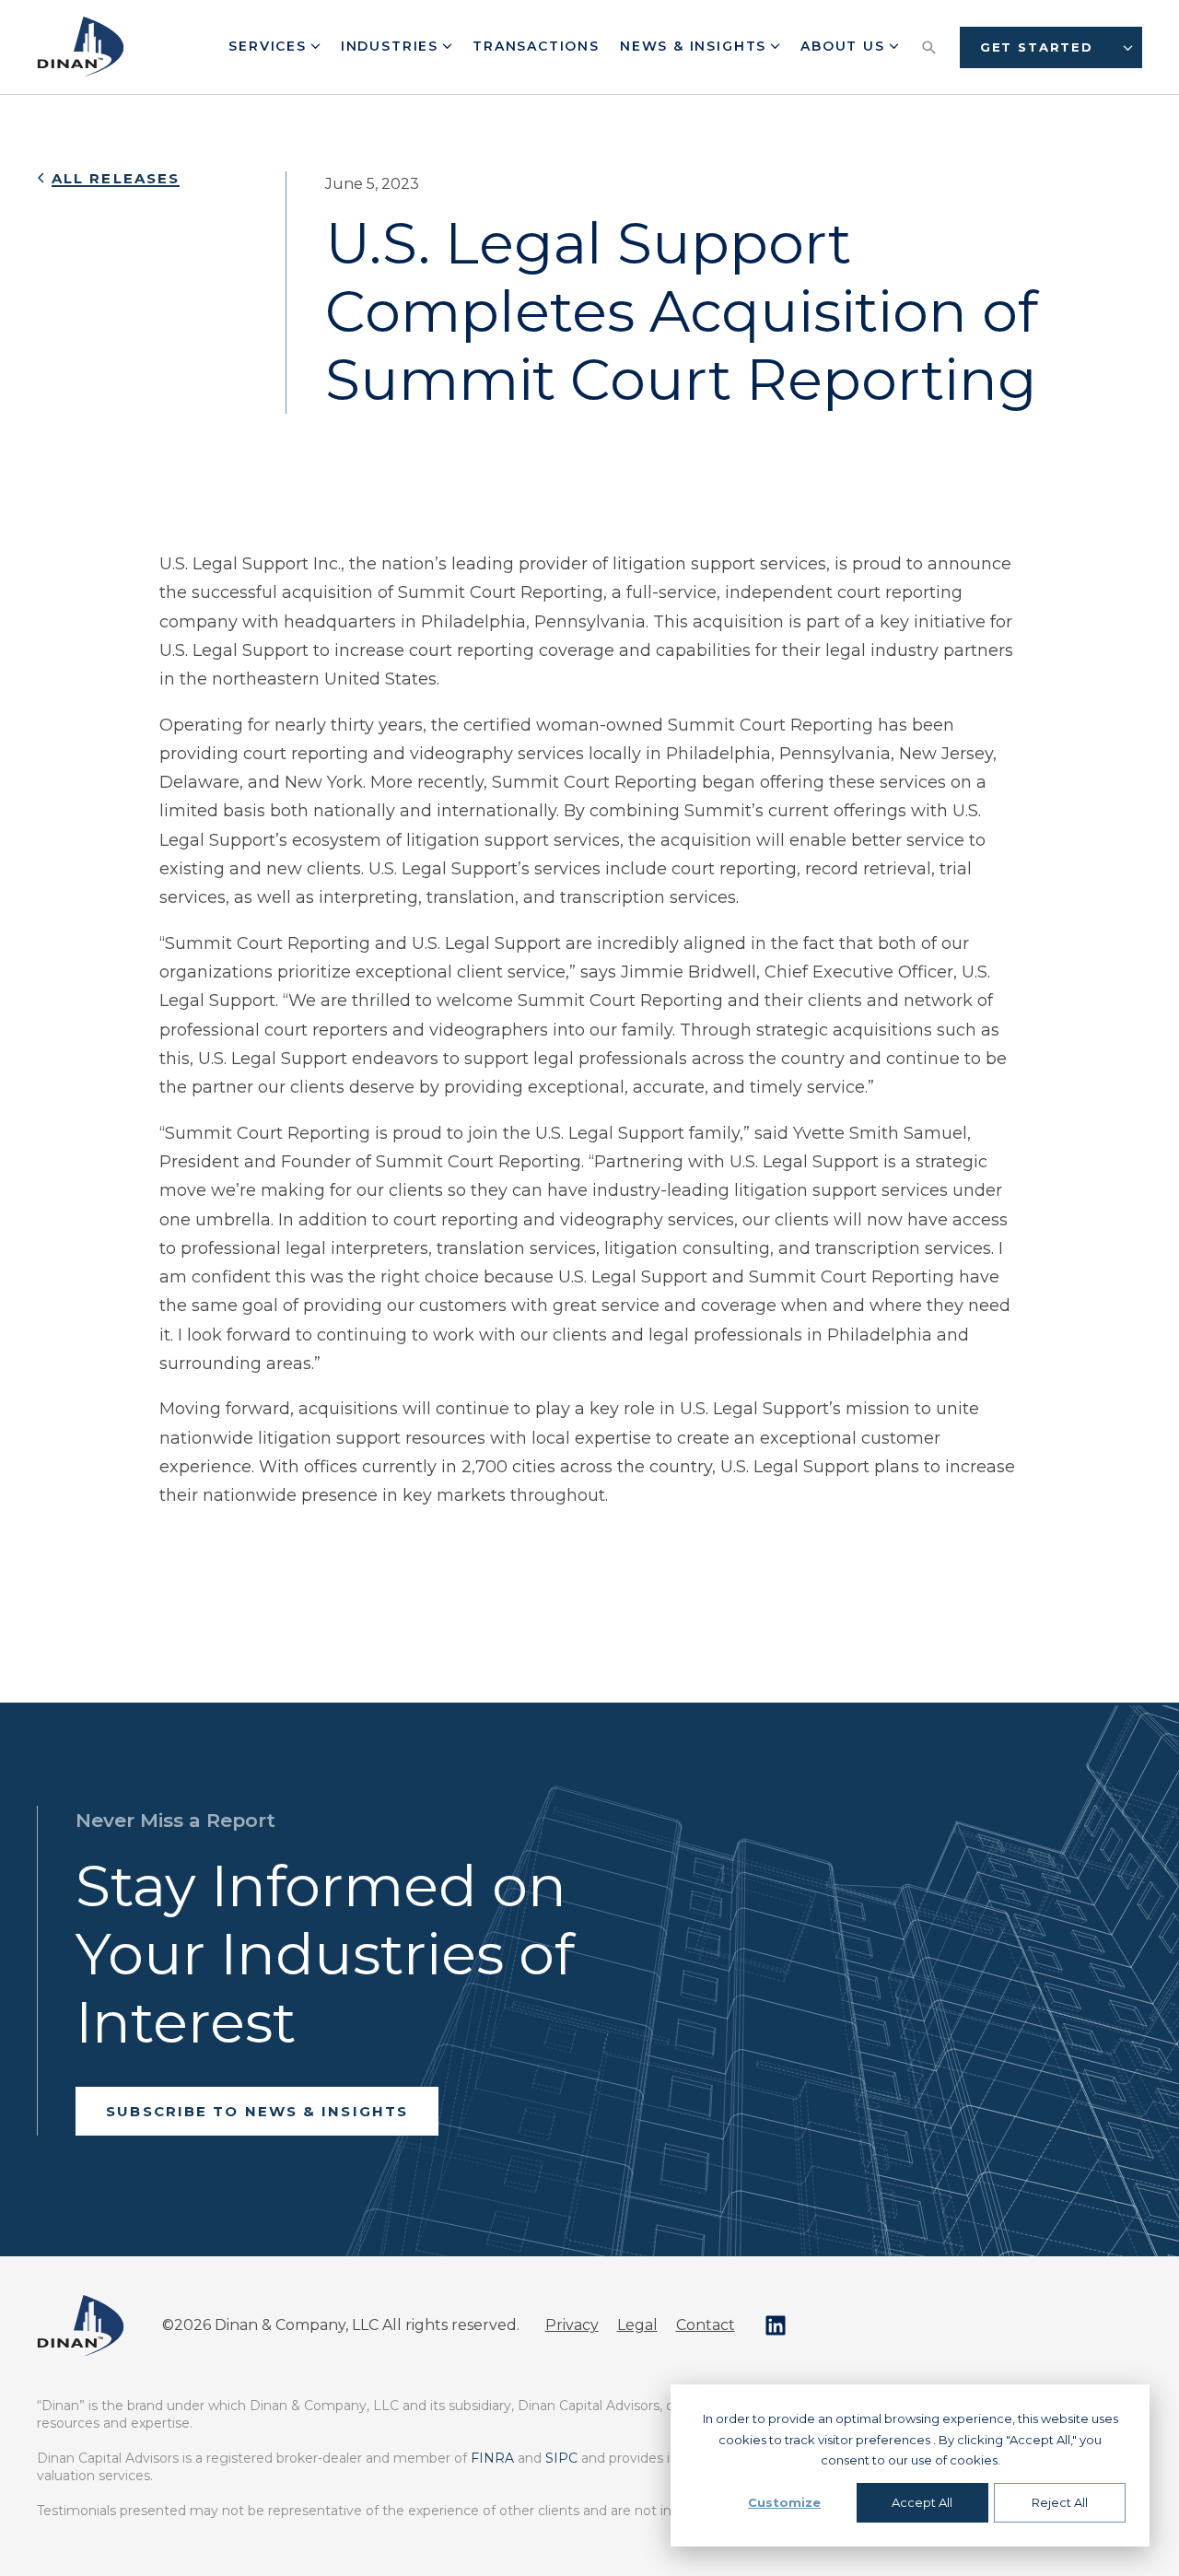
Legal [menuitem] (637, 2325)
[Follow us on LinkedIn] (776, 2325)
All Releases (116, 178)
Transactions (536, 46)
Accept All (922, 2502)
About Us (845, 46)
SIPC (561, 2458)
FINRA (492, 2458)
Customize (784, 2502)
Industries (392, 46)
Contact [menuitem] (706, 2325)
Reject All (1060, 2502)
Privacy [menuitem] (572, 2325)
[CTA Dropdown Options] (1128, 47)
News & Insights (696, 46)
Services (270, 46)
